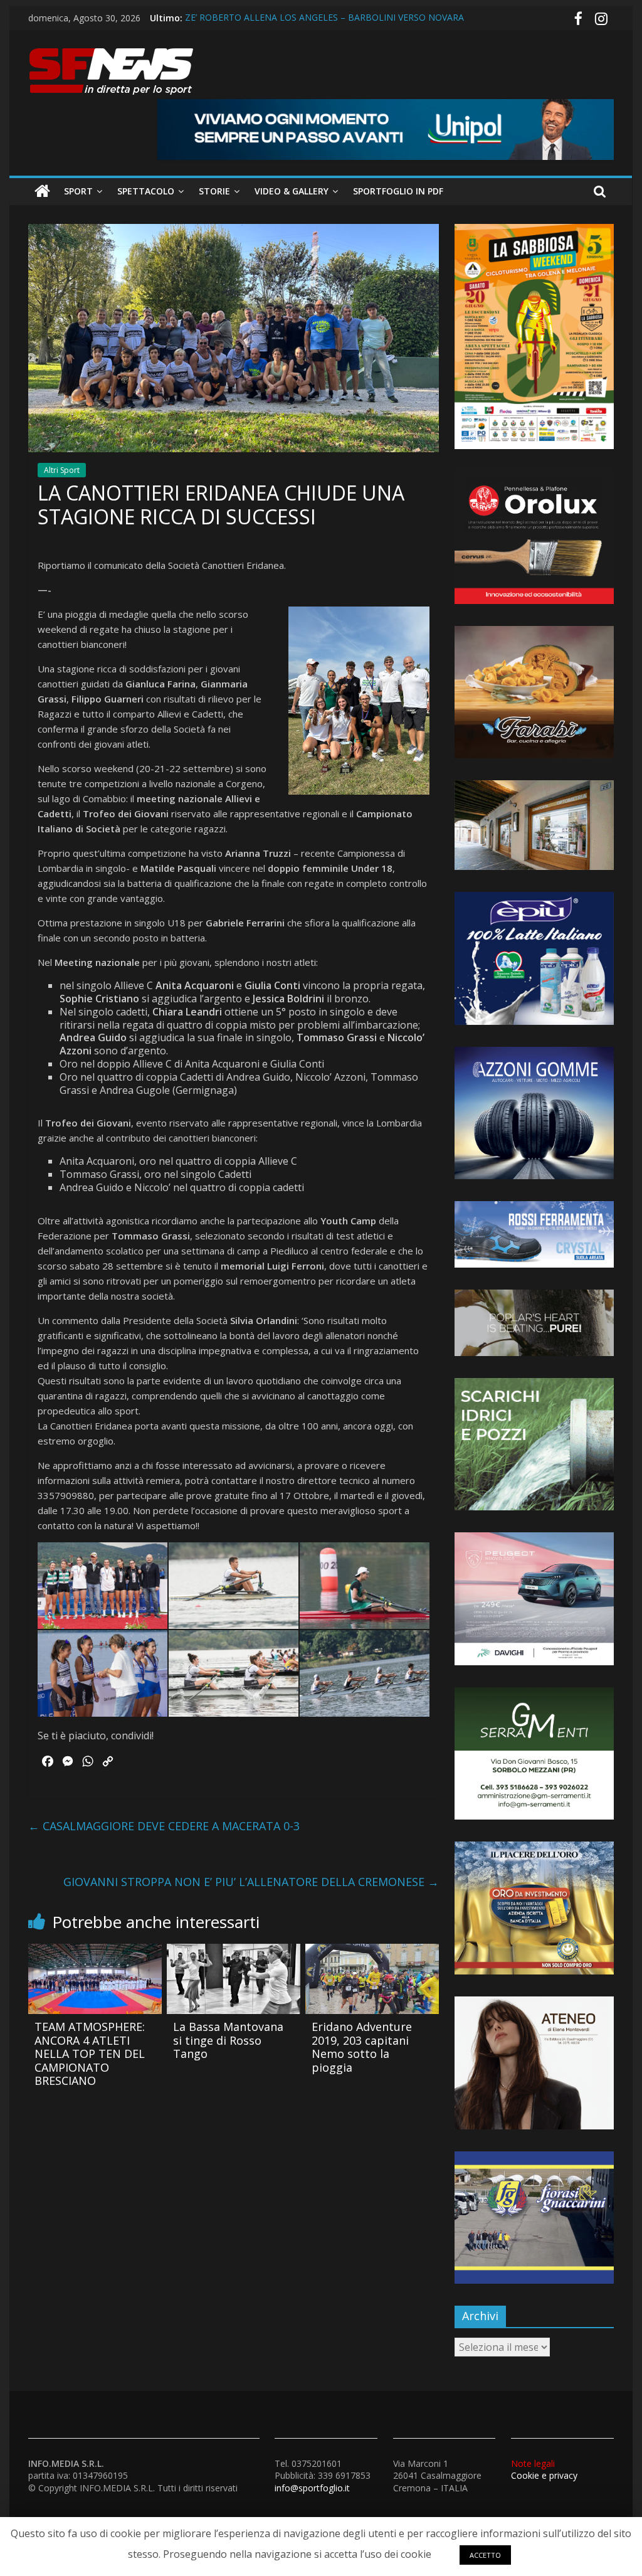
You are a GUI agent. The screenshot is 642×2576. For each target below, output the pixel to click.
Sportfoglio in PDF (398, 191)
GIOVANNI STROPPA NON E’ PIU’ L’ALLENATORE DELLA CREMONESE (251, 1882)
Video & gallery (292, 191)
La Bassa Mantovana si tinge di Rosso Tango (228, 2040)
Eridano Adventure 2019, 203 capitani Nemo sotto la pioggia (362, 2047)
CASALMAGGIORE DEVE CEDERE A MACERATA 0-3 (164, 1826)
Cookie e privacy (544, 2470)
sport (78, 191)
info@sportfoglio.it (312, 2488)
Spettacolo (146, 191)
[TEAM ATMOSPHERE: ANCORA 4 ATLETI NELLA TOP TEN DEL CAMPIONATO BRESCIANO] (95, 1951)
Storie (214, 191)
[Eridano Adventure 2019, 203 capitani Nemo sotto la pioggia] (372, 1951)
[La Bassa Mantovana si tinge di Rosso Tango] (234, 1951)
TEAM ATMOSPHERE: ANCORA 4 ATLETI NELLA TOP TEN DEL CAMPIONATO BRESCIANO (90, 2054)
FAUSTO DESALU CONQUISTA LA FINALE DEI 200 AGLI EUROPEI (318, 18)
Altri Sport (62, 470)
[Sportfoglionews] (42, 191)
